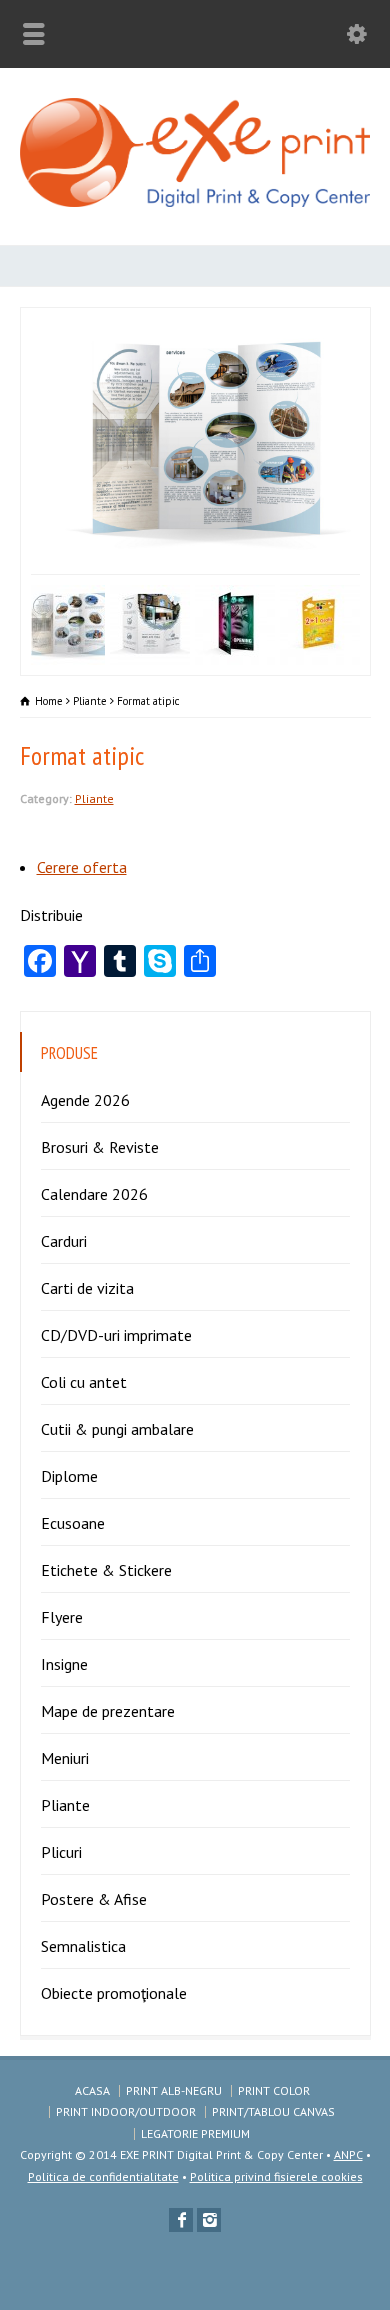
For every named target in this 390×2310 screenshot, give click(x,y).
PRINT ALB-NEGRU (174, 2090)
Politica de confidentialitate (103, 2176)
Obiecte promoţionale (114, 1993)
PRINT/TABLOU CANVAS (273, 2111)
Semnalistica (83, 1946)
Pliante (94, 798)
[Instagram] (209, 2220)
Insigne (64, 1664)
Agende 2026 (85, 1100)
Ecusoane (73, 1523)
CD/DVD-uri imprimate (116, 1335)
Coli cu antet (84, 1382)
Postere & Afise (94, 1899)
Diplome (69, 1476)
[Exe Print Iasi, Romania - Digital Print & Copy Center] (195, 201)
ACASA (92, 2090)
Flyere (62, 1617)
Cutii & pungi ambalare (117, 1429)
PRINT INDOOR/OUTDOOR (126, 2111)
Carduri (64, 1241)
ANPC (348, 2154)
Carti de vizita (87, 1288)
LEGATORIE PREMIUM (195, 2133)
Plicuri (61, 1852)
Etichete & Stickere (106, 1570)
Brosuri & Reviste (100, 1147)
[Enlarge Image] (141, 321)
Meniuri (65, 1758)
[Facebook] (181, 2220)
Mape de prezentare (108, 1711)
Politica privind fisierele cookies (276, 2176)
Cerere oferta (82, 867)
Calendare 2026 (94, 1194)
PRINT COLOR (274, 2090)
